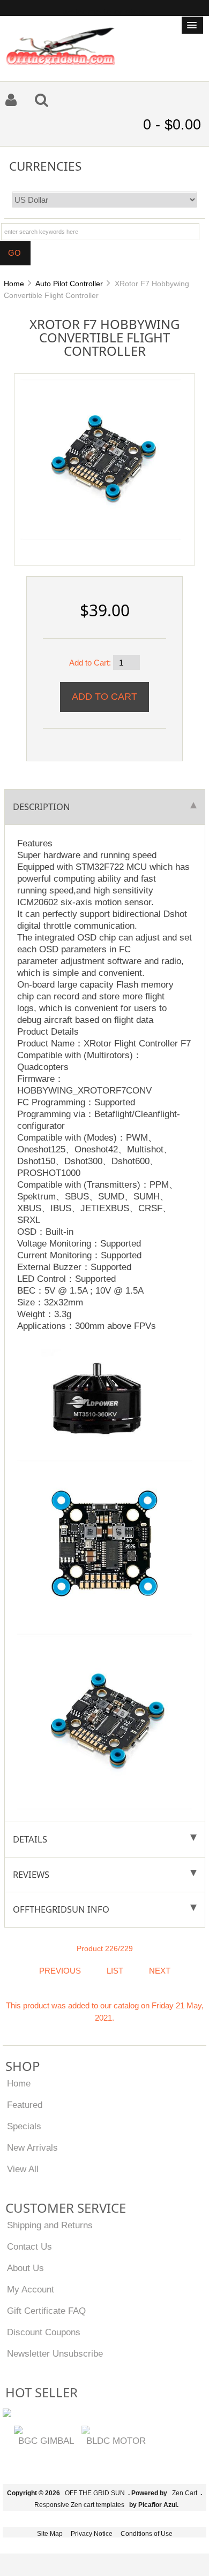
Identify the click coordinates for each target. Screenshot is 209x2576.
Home (14, 284)
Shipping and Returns (50, 2225)
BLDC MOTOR (116, 2441)
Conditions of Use (147, 2534)
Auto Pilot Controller (69, 284)
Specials (24, 2126)
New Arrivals (32, 2147)
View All (23, 2169)
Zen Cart (185, 2493)
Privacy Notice (92, 2534)
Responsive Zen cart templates (79, 2505)
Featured (25, 2105)
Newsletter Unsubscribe (55, 2353)
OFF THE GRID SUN (95, 2493)
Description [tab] (42, 807)
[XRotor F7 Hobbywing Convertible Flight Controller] (101, 459)
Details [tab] (30, 1839)
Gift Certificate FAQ (46, 2311)
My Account (31, 2289)
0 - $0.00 (172, 125)
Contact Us (29, 2246)
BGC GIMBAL (46, 2441)
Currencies (45, 166)
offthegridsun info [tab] (61, 1909)
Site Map (50, 2534)
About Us (25, 2268)
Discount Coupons (44, 2332)
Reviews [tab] (31, 1874)
